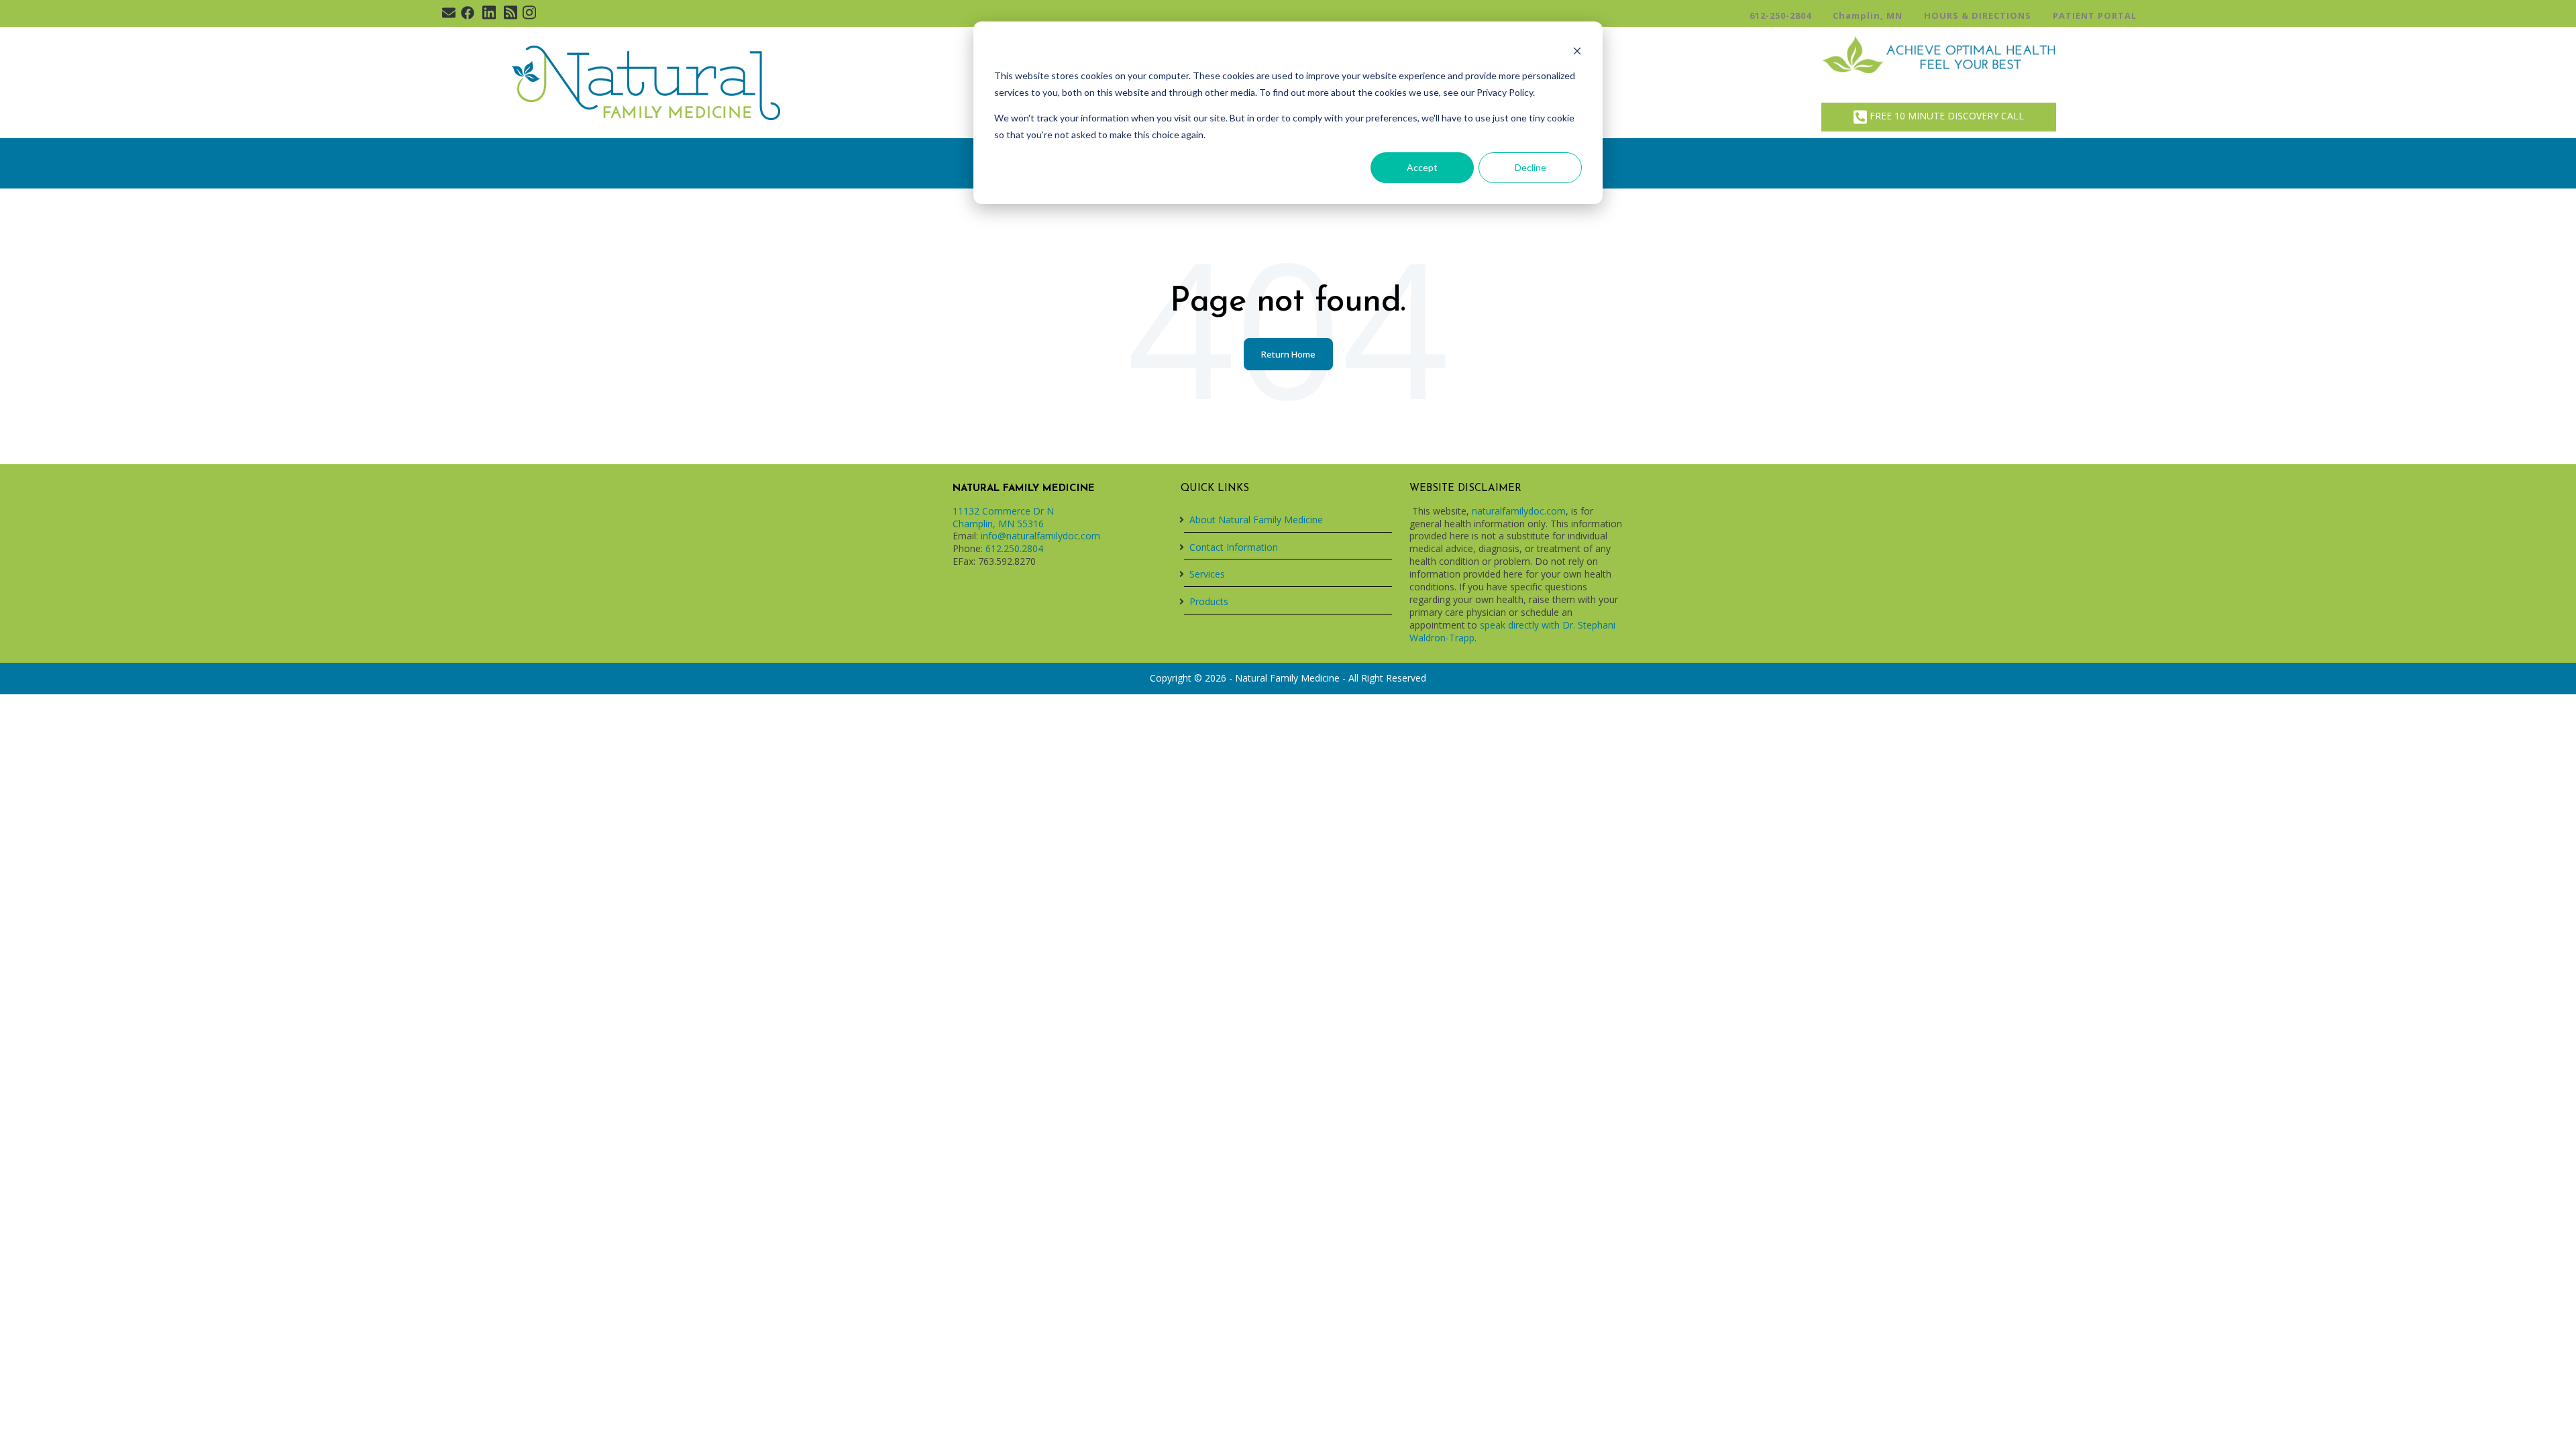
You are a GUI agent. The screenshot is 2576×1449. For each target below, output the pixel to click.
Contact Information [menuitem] (1234, 547)
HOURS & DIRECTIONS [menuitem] (1978, 15)
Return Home (1288, 354)
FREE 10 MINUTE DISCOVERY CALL (1945, 116)
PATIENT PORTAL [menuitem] (2095, 15)
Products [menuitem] (1209, 601)
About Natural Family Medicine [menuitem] (1256, 520)
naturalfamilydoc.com (1519, 511)
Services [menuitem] (1207, 574)
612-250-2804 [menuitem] (1780, 15)
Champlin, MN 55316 (998, 524)
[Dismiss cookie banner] (1577, 51)
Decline (1531, 167)
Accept (1422, 167)
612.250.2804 (1014, 548)
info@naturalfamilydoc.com (1040, 536)
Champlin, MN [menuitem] (1868, 15)
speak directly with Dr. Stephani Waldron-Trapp (1512, 631)
